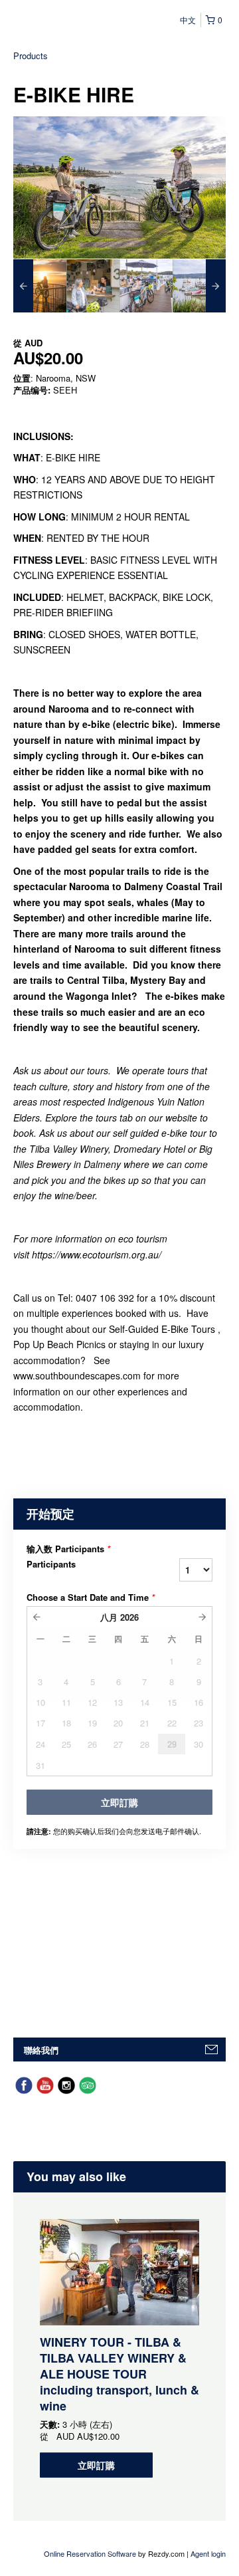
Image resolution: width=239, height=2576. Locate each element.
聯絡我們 (41, 2050)
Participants (51, 1564)
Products (31, 56)
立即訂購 (96, 2465)
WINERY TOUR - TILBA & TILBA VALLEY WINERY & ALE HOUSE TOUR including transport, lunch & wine (119, 2374)
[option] (40, 286)
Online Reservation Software (90, 2553)
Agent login (208, 2553)
